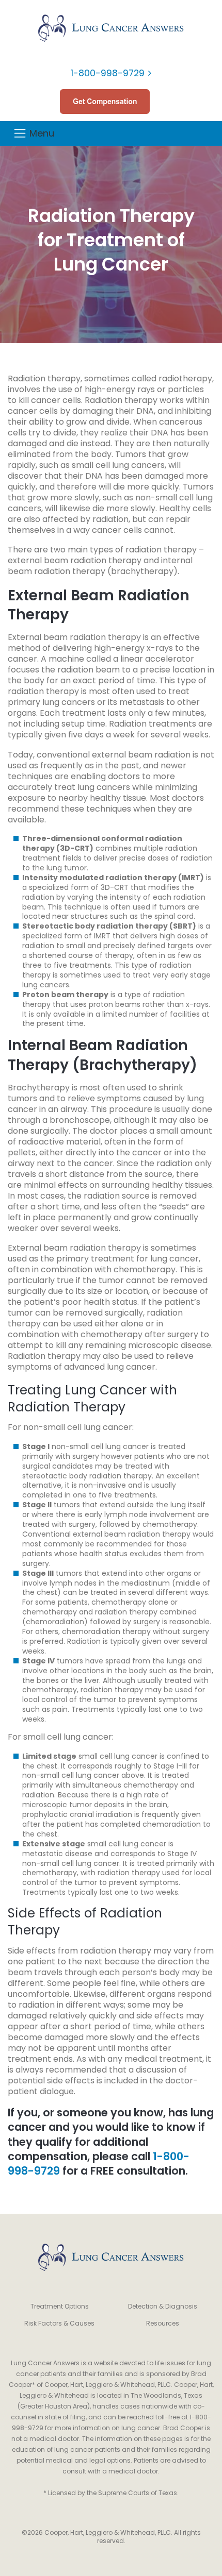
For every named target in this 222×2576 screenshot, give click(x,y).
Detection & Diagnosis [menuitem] (163, 2306)
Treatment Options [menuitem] (60, 2306)
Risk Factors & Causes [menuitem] (59, 2323)
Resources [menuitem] (163, 2323)
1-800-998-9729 (108, 73)
